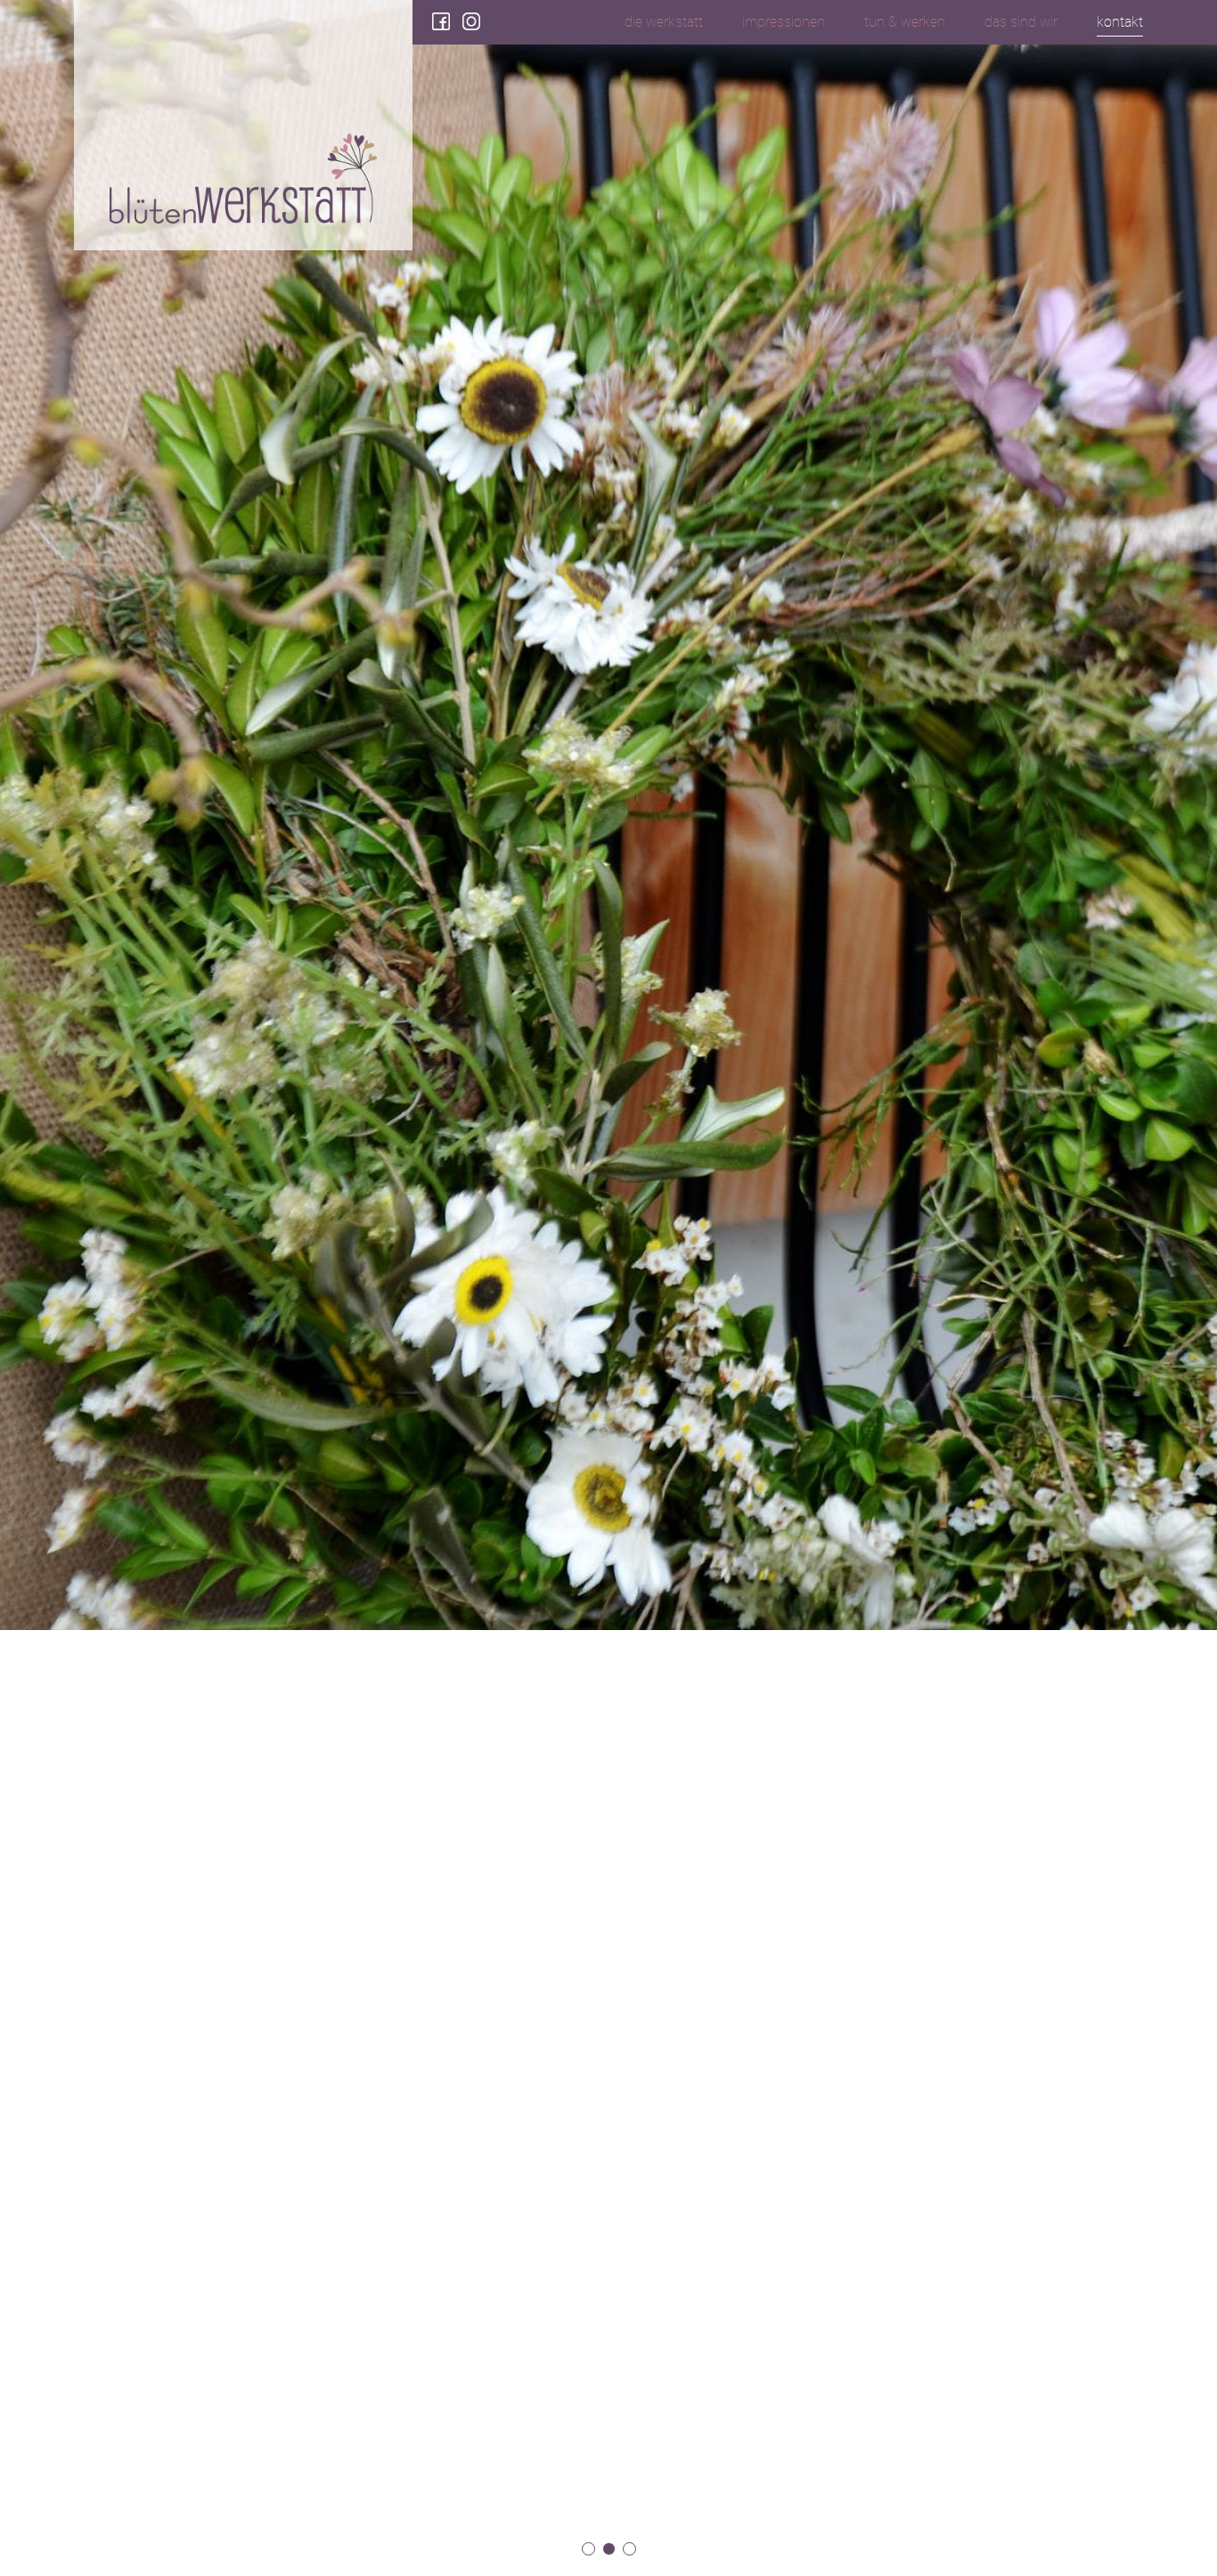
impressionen (784, 22)
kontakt (1120, 22)
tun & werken (905, 22)
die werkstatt (664, 22)
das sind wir (1021, 22)
